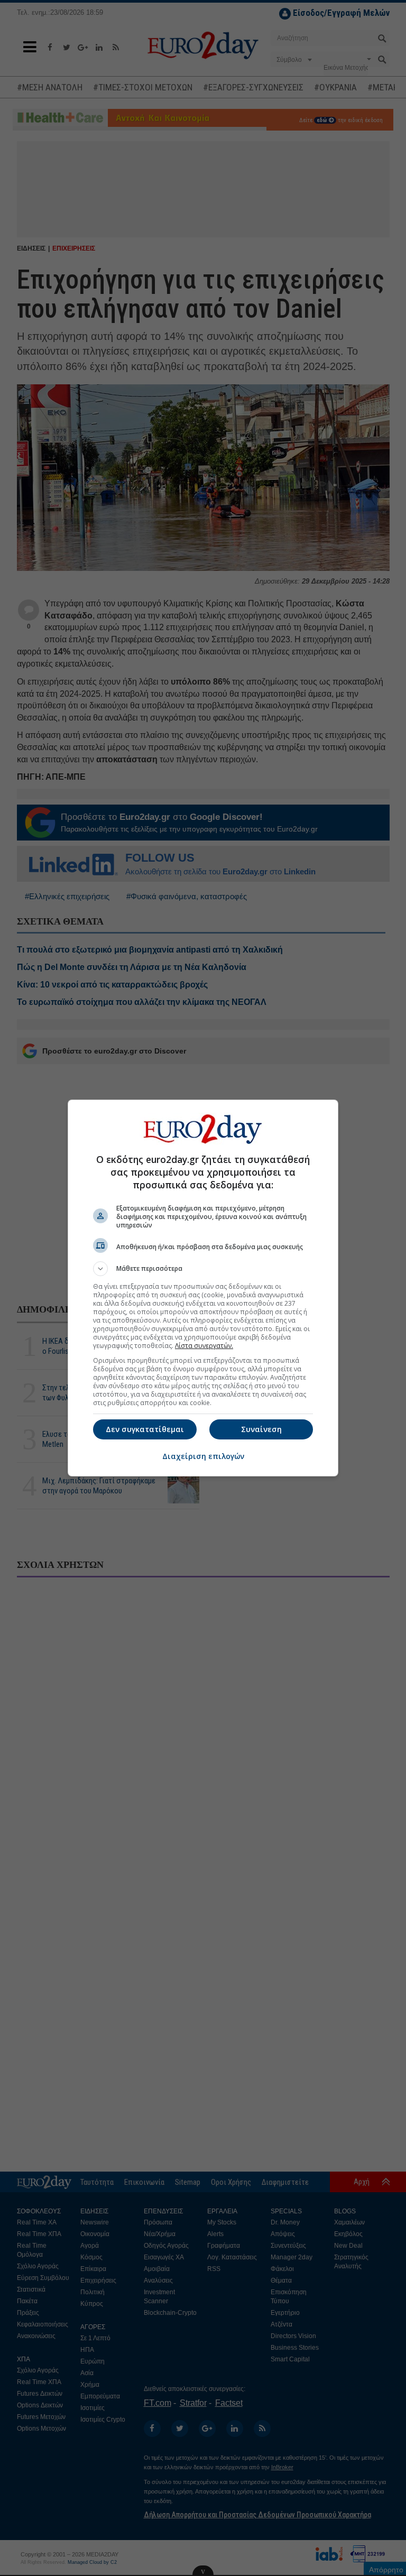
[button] (203, 1269)
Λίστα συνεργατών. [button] (204, 1346)
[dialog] (203, 1288)
